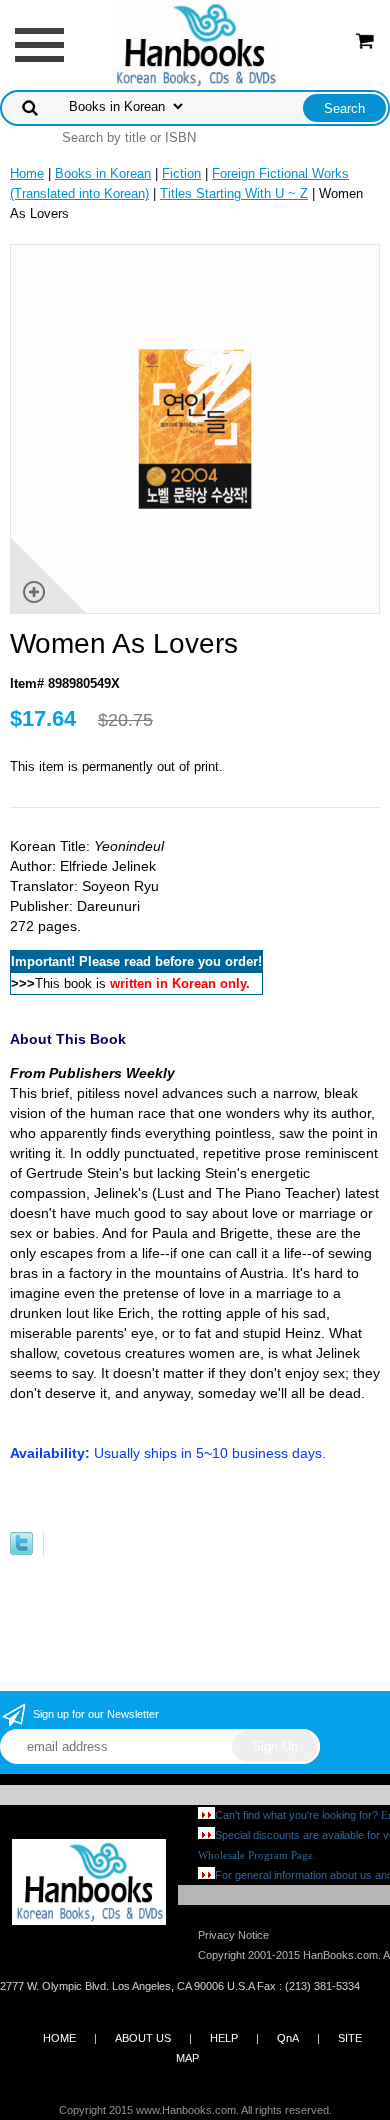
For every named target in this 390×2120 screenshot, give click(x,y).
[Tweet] (21, 1550)
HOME (59, 2038)
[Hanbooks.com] (195, 43)
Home (27, 173)
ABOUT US (143, 2038)
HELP (224, 2038)
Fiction (181, 173)
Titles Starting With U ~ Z (234, 193)
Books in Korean (103, 173)
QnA (288, 2038)
